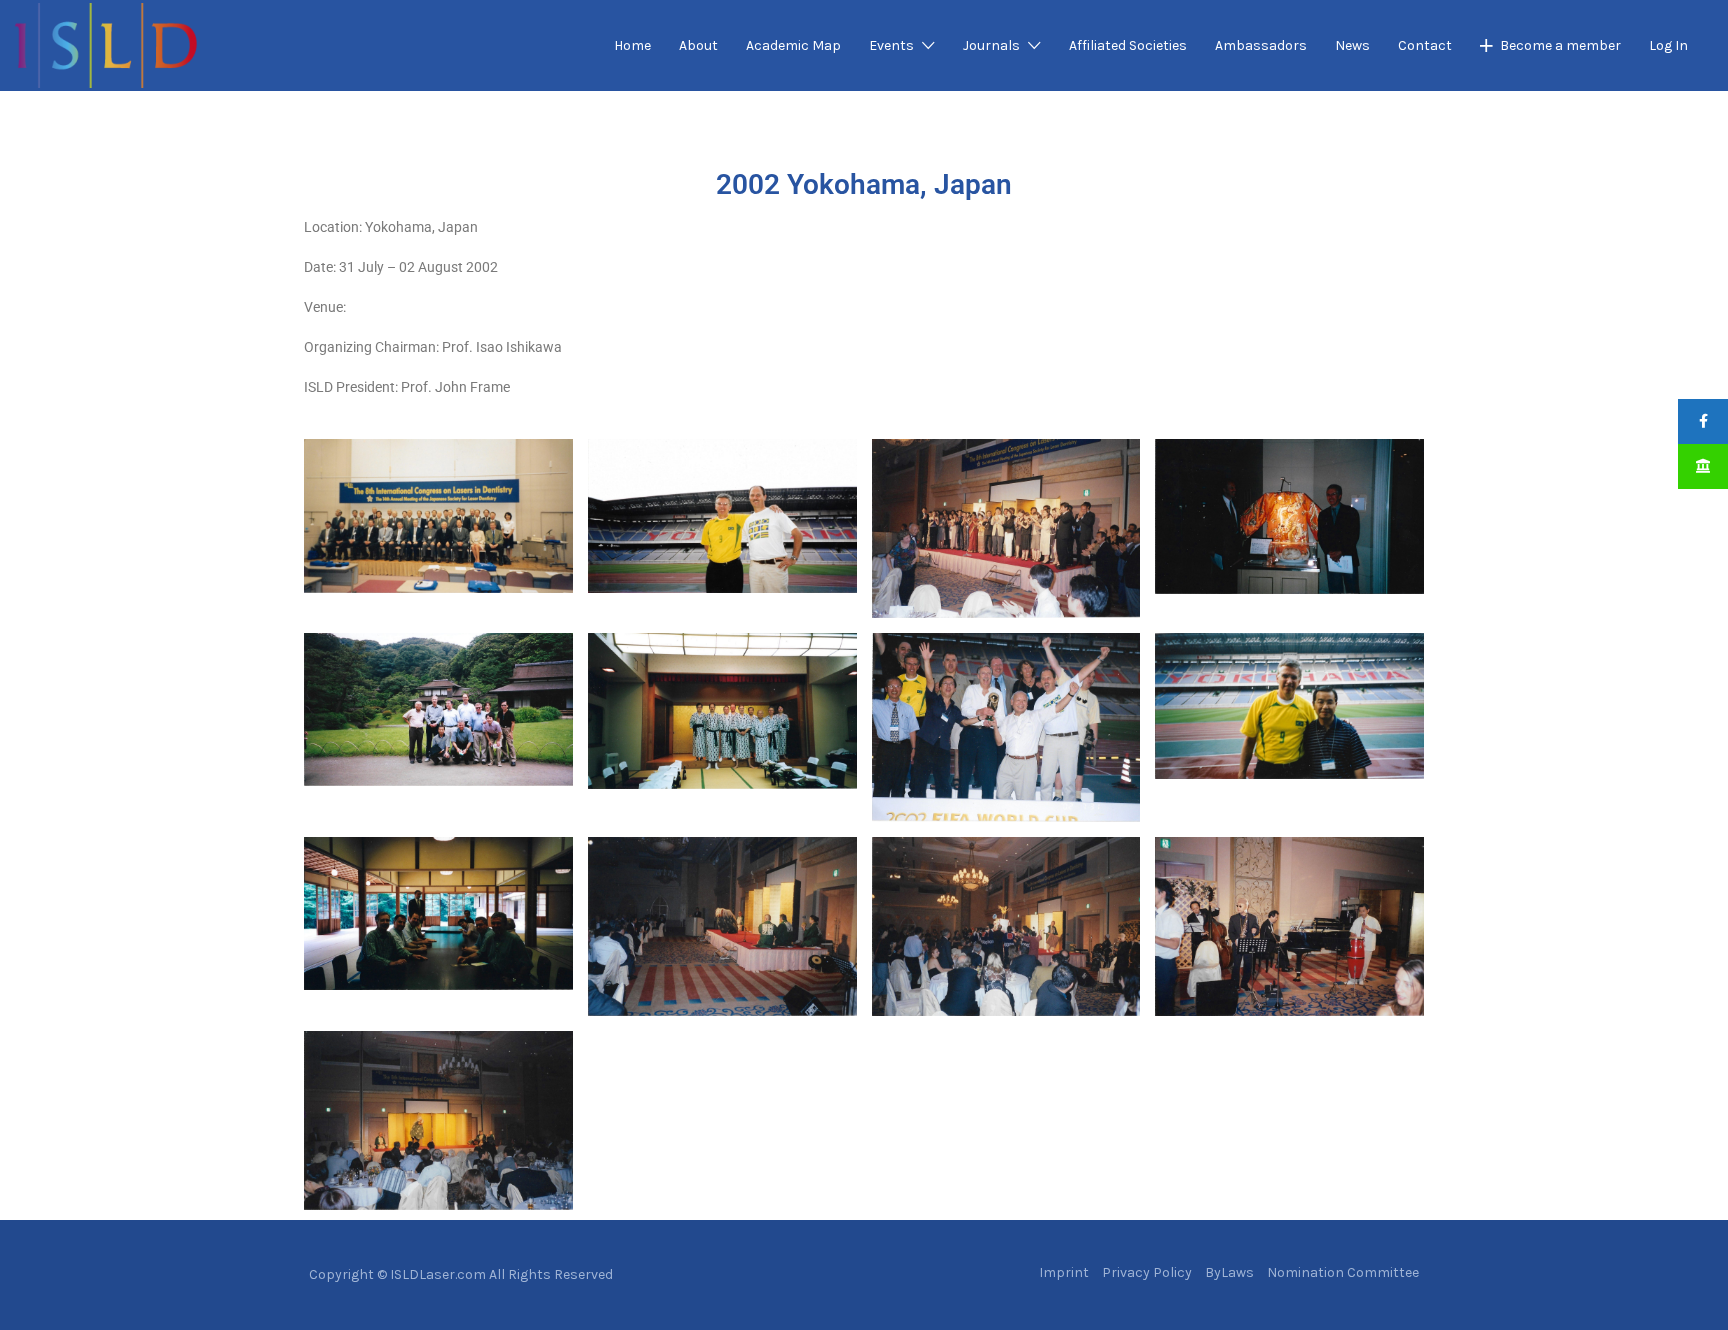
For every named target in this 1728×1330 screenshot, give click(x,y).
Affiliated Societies (1128, 45)
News (1352, 45)
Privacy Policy (1147, 1272)
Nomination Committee (1343, 1272)
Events (891, 45)
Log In (1668, 45)
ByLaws (1229, 1272)
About (698, 45)
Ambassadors (1261, 45)
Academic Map (793, 45)
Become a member (1560, 45)
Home (632, 45)
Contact (1425, 45)
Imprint (1064, 1272)
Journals (991, 45)
